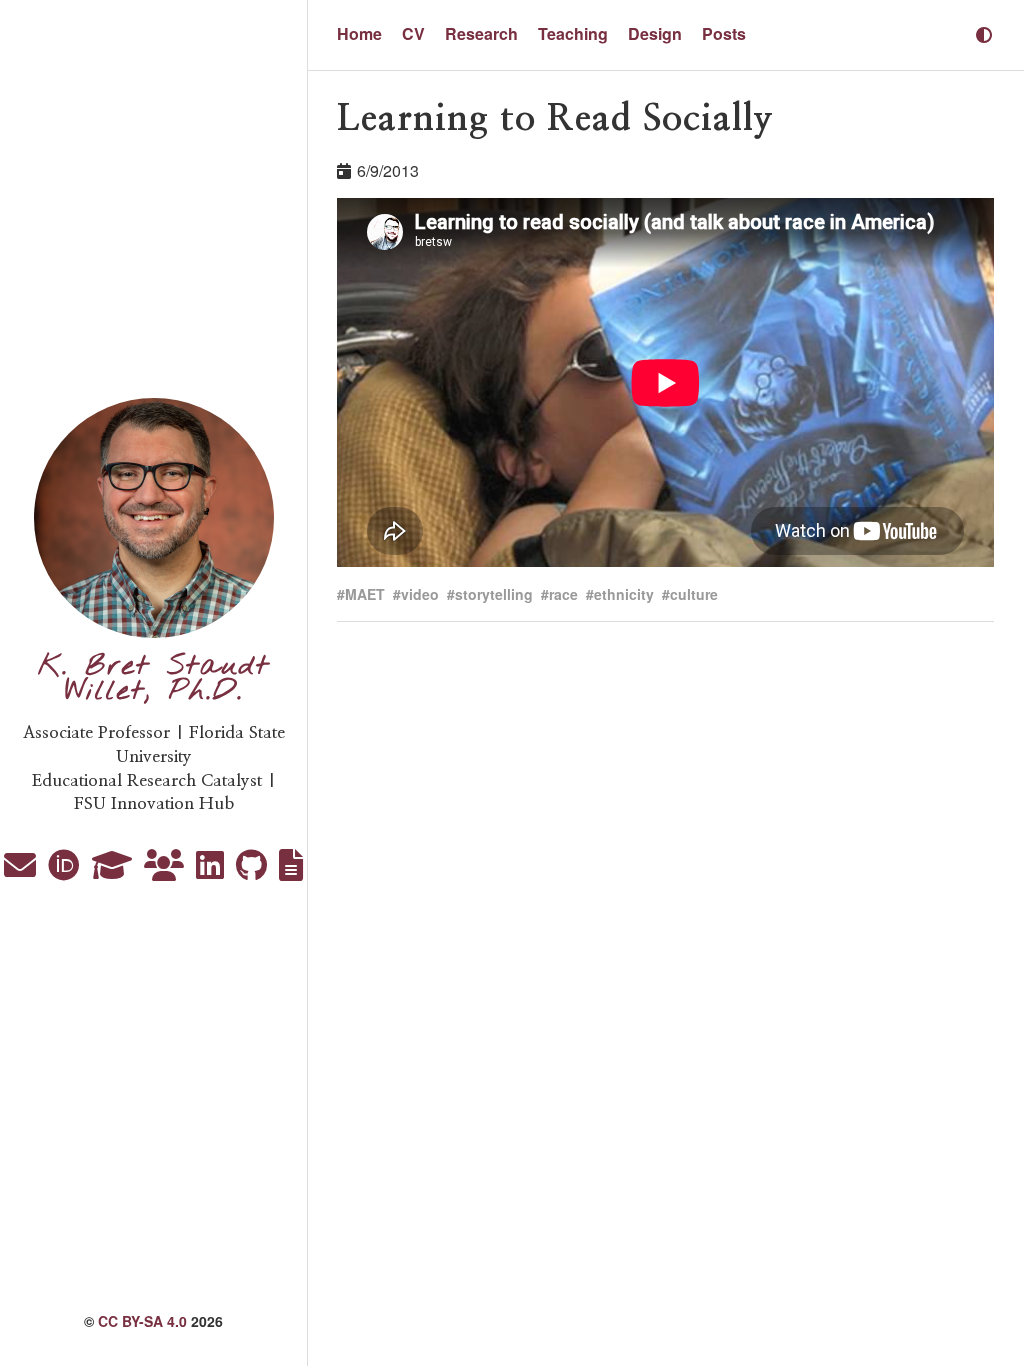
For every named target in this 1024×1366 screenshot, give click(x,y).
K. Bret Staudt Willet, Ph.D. (154, 679)
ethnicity (624, 594)
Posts (724, 33)
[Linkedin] (212, 870)
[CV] (291, 870)
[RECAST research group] (166, 870)
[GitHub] (253, 870)
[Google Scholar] (114, 870)
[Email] (22, 870)
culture (694, 594)
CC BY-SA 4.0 (142, 1321)
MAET (365, 594)
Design (655, 33)
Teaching (573, 33)
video (420, 594)
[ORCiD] (66, 870)
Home (359, 33)
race (563, 594)
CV (413, 33)
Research (481, 33)
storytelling (494, 594)
